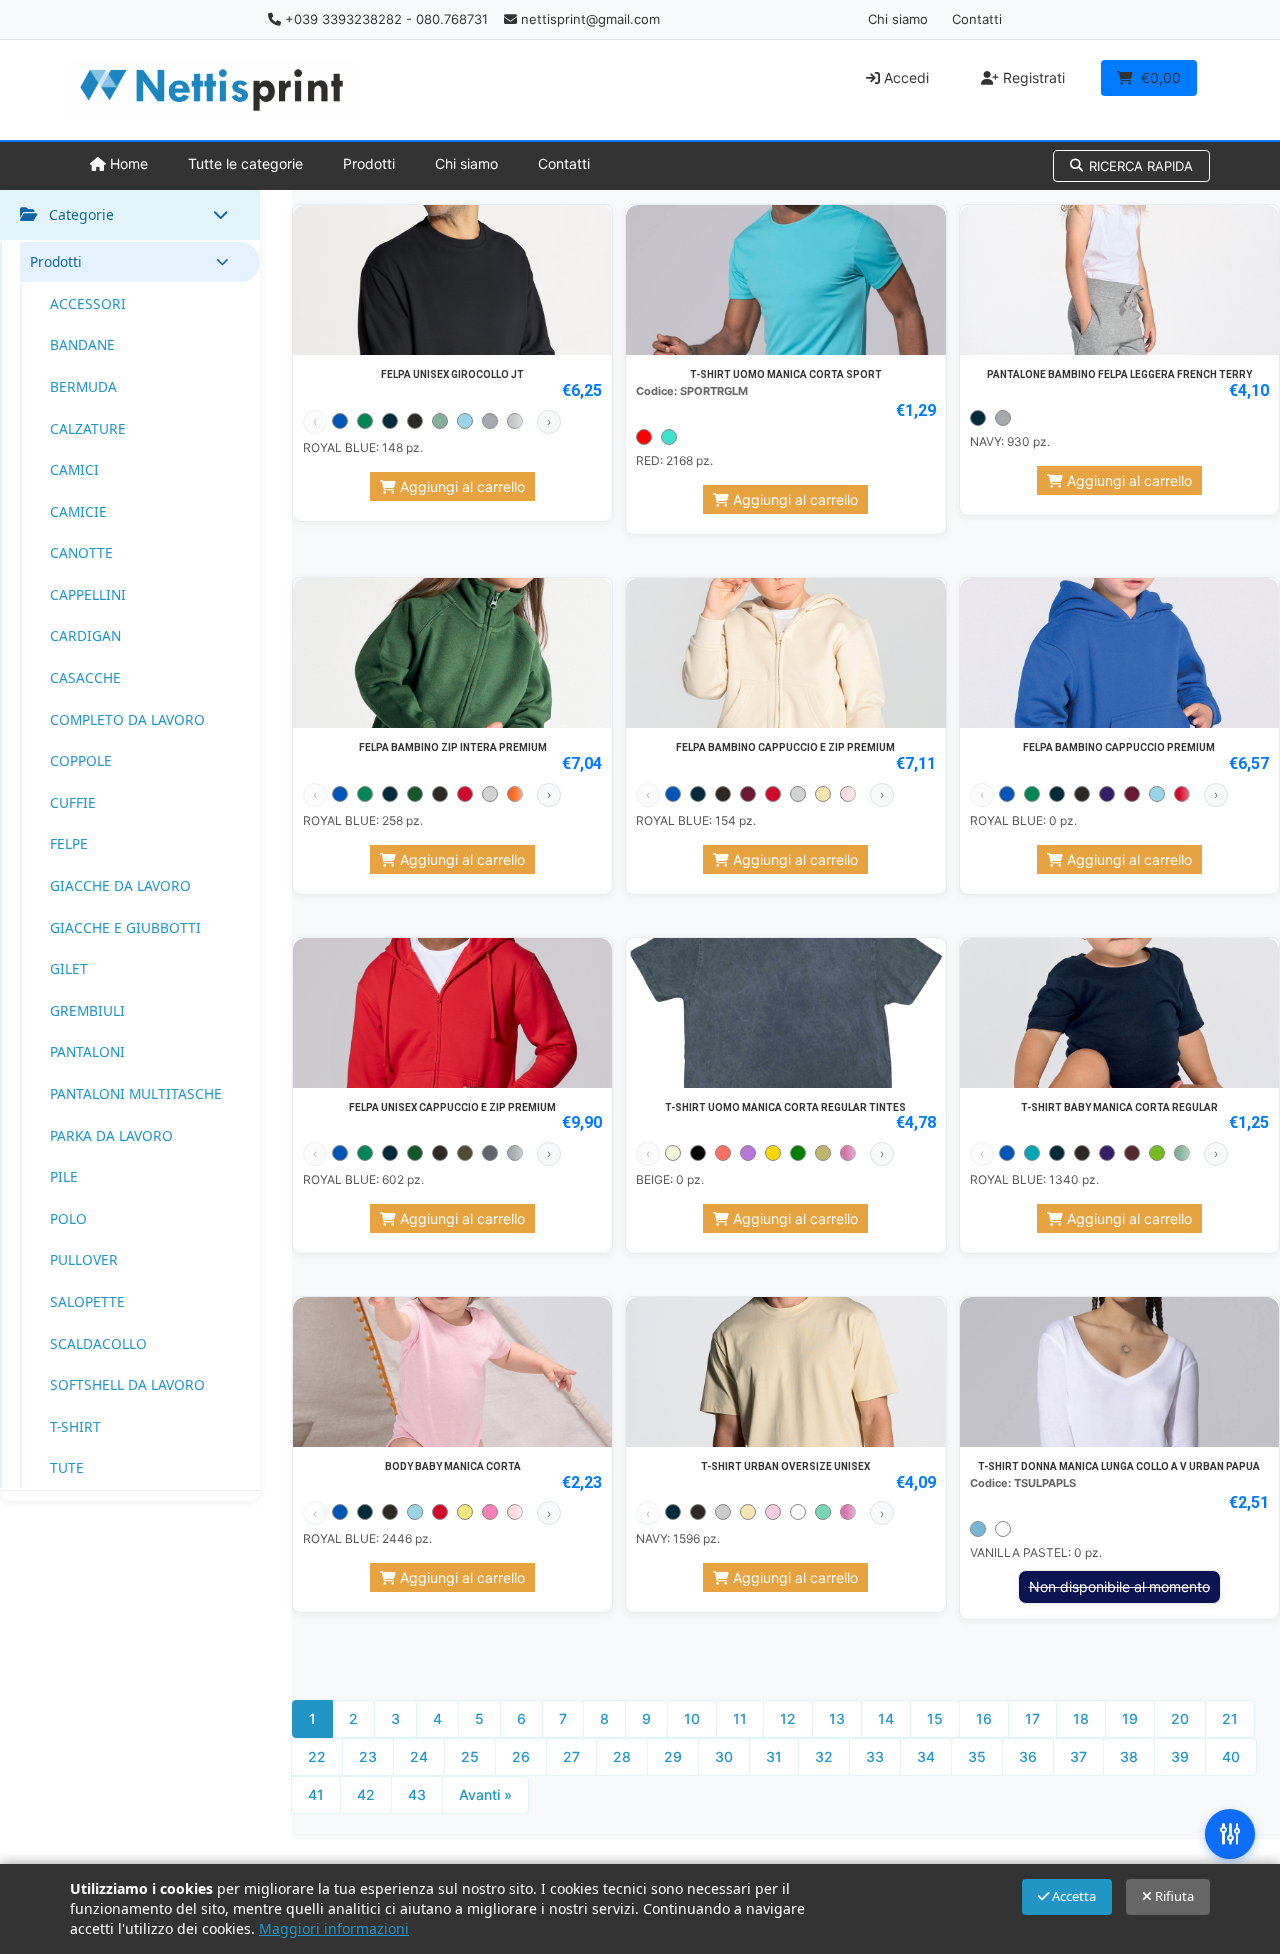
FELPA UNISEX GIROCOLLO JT (452, 374)
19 (1130, 1718)
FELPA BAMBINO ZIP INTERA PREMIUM (453, 747)
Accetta (1072, 1896)
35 (977, 1756)
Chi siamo (898, 19)
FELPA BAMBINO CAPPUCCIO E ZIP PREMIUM (785, 747)
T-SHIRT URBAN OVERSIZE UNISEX (785, 1466)
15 (935, 1718)
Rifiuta (1173, 1896)
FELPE (69, 843)
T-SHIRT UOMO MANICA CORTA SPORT (786, 374)
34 (926, 1756)
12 (788, 1718)
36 (1028, 1756)
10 (692, 1718)
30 (724, 1756)
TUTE (67, 1467)
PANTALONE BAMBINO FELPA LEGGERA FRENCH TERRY (1119, 374)
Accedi (904, 77)
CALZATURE (88, 428)
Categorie (81, 214)
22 (317, 1756)
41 (316, 1794)
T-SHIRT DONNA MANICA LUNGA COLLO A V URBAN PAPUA (1119, 1466)
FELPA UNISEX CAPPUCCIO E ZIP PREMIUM (452, 1107)
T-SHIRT (75, 1426)
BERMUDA (83, 386)
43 (417, 1794)
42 (366, 1794)
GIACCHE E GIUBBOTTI (125, 927)
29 (673, 1756)
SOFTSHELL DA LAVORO (127, 1384)
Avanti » (485, 1794)
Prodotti (369, 163)
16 (984, 1718)
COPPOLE (81, 760)
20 (1180, 1718)
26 (521, 1756)
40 (1231, 1756)
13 (837, 1718)
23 (368, 1756)
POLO (68, 1218)
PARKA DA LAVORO (111, 1135)
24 (419, 1756)
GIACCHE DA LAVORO (120, 885)
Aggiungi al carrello (460, 486)
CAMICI (74, 469)
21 (1230, 1718)
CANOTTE (81, 552)
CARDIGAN (85, 635)
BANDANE (82, 344)
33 (875, 1756)
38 (1129, 1756)
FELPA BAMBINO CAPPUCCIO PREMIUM (1119, 747)
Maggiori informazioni (334, 1928)
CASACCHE (85, 677)
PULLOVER (84, 1259)
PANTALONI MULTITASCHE (136, 1093)
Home (127, 163)
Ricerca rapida (1141, 166)
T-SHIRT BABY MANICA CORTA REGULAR (1119, 1107)
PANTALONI (87, 1051)
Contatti (977, 19)
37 (1078, 1756)
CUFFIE (73, 802)
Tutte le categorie (245, 163)
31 (774, 1756)
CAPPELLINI (88, 594)
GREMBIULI (87, 1010)
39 (1180, 1756)
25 (470, 1756)
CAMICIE (78, 511)
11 (740, 1718)
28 (622, 1756)
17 (1032, 1718)
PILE (64, 1176)
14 (886, 1718)
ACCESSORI (88, 303)
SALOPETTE (87, 1301)
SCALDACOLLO (98, 1343)
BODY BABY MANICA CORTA (453, 1466)
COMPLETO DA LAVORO (127, 719)
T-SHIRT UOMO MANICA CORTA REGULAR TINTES (785, 1107)
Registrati (1032, 77)
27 (571, 1756)
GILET (69, 968)
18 (1081, 1718)
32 (824, 1756)
